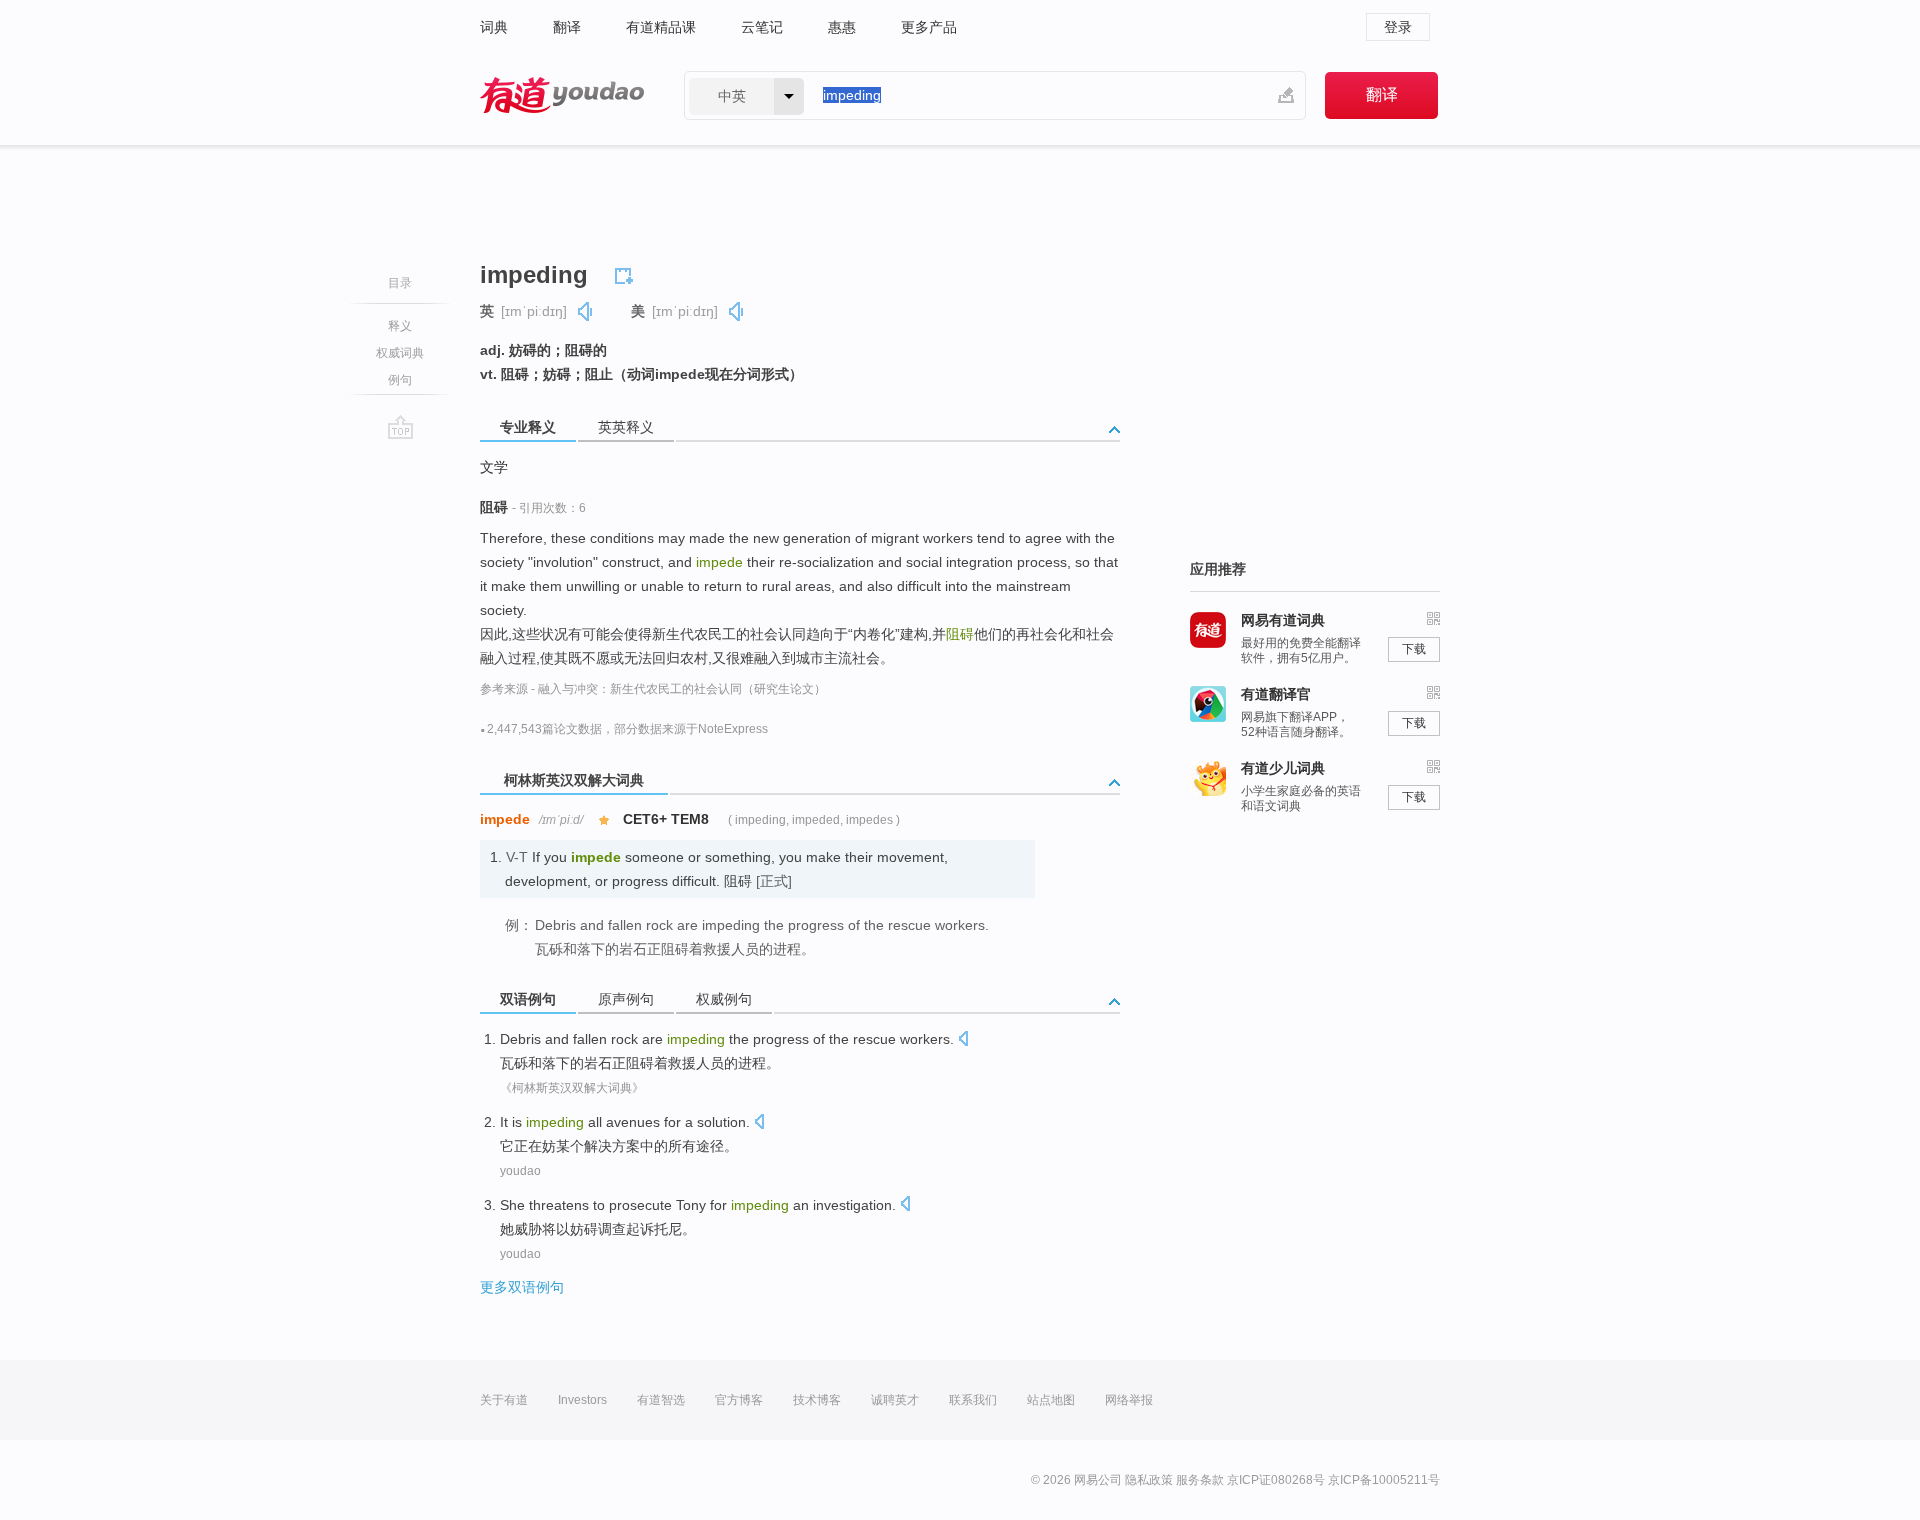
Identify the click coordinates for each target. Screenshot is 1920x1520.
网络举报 (1129, 1400)
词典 (494, 27)
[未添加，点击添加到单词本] (627, 273)
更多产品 (929, 27)
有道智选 (661, 1400)
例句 (400, 380)
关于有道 (504, 1400)
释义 (400, 326)
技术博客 (817, 1400)
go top (400, 427)
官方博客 (739, 1400)
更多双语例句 (522, 1287)
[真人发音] (586, 311)
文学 (494, 467)
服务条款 (1200, 1480)
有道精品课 (661, 27)
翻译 (567, 27)
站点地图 (1051, 1400)
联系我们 (973, 1400)
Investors (582, 1400)
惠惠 (842, 27)
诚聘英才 (895, 1400)
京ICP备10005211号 (1384, 1480)
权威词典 (400, 353)
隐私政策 (1149, 1480)
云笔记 (762, 27)
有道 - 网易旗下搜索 (562, 95)
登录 (1398, 27)
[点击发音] (963, 1040)
